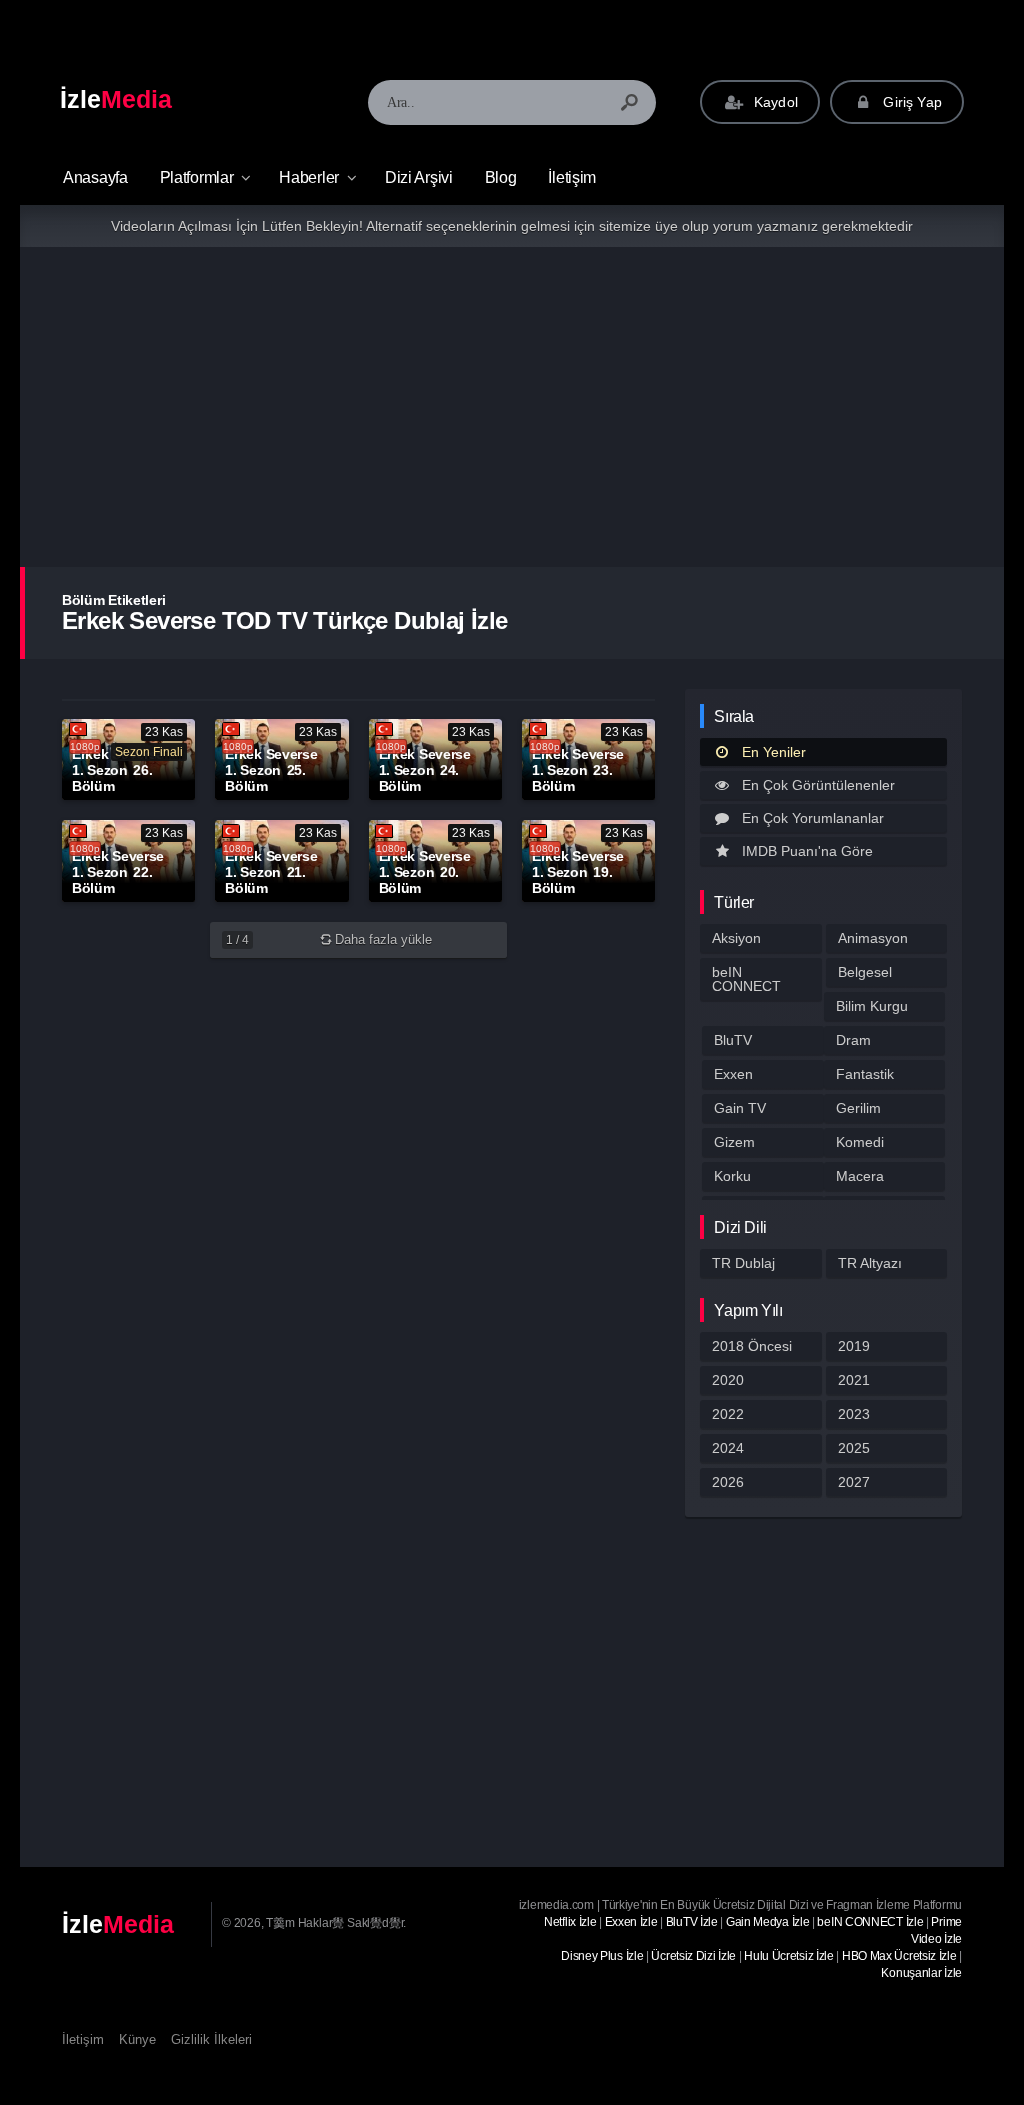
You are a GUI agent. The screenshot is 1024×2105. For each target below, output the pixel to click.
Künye (137, 2039)
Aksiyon (736, 938)
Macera (860, 1176)
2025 (854, 1448)
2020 (728, 1380)
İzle (116, 99)
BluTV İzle (692, 1922)
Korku (732, 1176)
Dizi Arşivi (419, 177)
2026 (728, 1482)
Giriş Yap (910, 102)
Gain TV (740, 1108)
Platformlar (197, 177)
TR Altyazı (870, 1263)
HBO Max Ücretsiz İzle (899, 1956)
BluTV (733, 1040)
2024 (728, 1448)
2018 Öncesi (752, 1346)
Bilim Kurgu (872, 1006)
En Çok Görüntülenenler (818, 785)
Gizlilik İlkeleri (211, 2039)
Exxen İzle (631, 1922)
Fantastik (865, 1074)
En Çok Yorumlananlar (813, 818)
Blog (501, 177)
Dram (853, 1040)
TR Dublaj (743, 1263)
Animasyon (873, 938)
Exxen (733, 1074)
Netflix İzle (570, 1922)
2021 (854, 1380)
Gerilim (858, 1108)
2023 (854, 1414)
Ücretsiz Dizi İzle (693, 1956)
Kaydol (774, 102)
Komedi (860, 1142)
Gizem (734, 1142)
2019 (854, 1346)
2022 (728, 1414)
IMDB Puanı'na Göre (807, 851)
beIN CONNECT (746, 979)
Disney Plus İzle (602, 1956)
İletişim (572, 177)
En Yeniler (774, 752)
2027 (854, 1482)
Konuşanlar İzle (921, 1973)
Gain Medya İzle (768, 1922)
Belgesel (865, 972)
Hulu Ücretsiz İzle (789, 1956)
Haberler (309, 177)
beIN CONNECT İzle (870, 1922)
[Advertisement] (512, 407)
